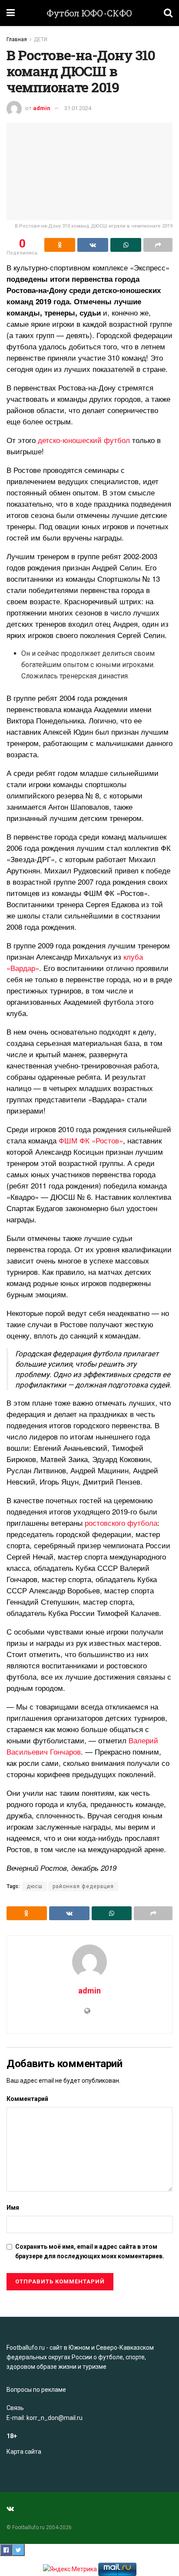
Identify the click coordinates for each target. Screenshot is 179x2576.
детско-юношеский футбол (84, 440)
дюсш (35, 1886)
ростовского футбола (121, 1522)
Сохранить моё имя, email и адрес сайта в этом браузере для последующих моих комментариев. (90, 2251)
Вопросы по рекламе (36, 2390)
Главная (17, 39)
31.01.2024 (78, 108)
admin (42, 108)
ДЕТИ (41, 39)
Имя (13, 2208)
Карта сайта (24, 2452)
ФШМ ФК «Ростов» (91, 1140)
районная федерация (83, 1886)
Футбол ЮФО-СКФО (89, 13)
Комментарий (27, 2099)
